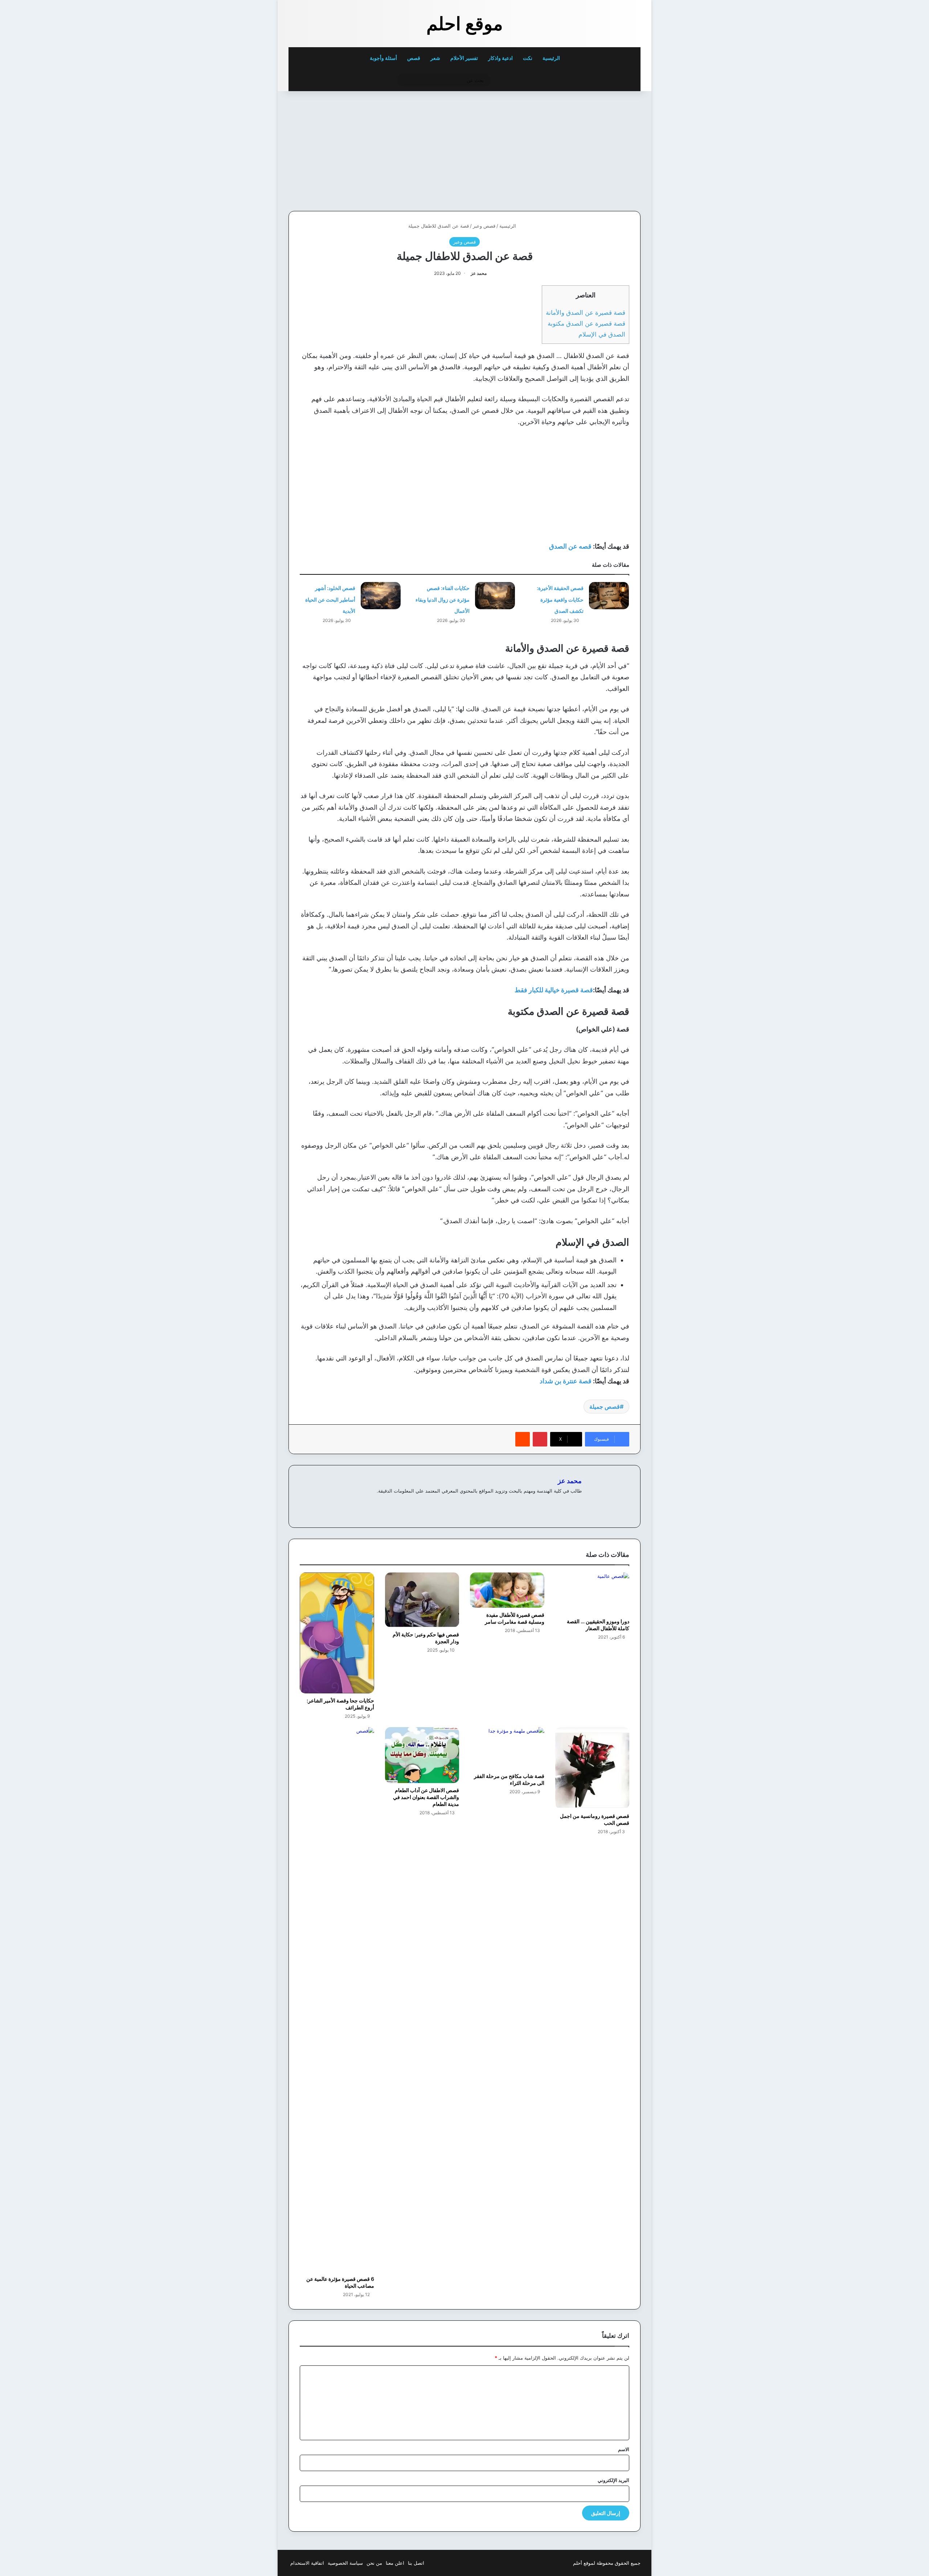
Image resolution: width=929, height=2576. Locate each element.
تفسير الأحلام (464, 58)
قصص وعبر (484, 226)
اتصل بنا (416, 2563)
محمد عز (479, 273)
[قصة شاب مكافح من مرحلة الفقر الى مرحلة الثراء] (507, 1748)
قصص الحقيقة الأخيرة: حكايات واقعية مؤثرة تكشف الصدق (560, 599)
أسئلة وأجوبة (383, 58)
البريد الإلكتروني (613, 2480)
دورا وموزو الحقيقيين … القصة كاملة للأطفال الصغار (598, 1625)
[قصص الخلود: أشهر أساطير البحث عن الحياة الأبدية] (381, 596)
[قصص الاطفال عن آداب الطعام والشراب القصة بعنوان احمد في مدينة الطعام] (422, 1755)
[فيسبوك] (569, 1503)
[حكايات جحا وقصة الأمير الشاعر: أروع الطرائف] (337, 1633)
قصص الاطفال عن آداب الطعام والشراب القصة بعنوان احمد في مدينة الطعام (426, 1797)
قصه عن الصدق (570, 546)
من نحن (374, 2563)
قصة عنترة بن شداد (566, 1381)
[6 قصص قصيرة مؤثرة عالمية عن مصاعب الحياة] (337, 1999)
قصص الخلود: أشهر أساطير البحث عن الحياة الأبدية (330, 599)
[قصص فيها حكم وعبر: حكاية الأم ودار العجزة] (422, 1600)
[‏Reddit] (523, 1439)
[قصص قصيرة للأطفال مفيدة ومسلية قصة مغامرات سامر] (507, 1590)
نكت (528, 58)
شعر (435, 58)
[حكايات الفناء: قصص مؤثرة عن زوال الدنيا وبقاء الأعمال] (495, 596)
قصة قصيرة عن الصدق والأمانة (586, 312)
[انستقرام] (551, 1503)
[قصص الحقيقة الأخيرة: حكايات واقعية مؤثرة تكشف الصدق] (609, 596)
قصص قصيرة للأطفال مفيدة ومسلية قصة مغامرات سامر (515, 1618)
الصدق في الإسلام (602, 334)
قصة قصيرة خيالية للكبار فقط (554, 990)
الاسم (624, 2449)
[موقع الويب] (577, 1503)
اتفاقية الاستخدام (307, 2563)
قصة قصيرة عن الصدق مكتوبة (586, 323)
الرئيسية (552, 58)
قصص (414, 58)
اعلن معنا (395, 2563)
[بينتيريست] (540, 1439)
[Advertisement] (590, 149)
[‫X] (560, 1503)
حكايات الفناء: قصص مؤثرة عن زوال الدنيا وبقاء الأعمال (443, 599)
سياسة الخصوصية (345, 2563)
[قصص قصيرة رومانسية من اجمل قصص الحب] (592, 1768)
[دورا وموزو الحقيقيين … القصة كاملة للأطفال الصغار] (592, 1593)
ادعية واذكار (500, 58)
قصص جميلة (605, 1407)
